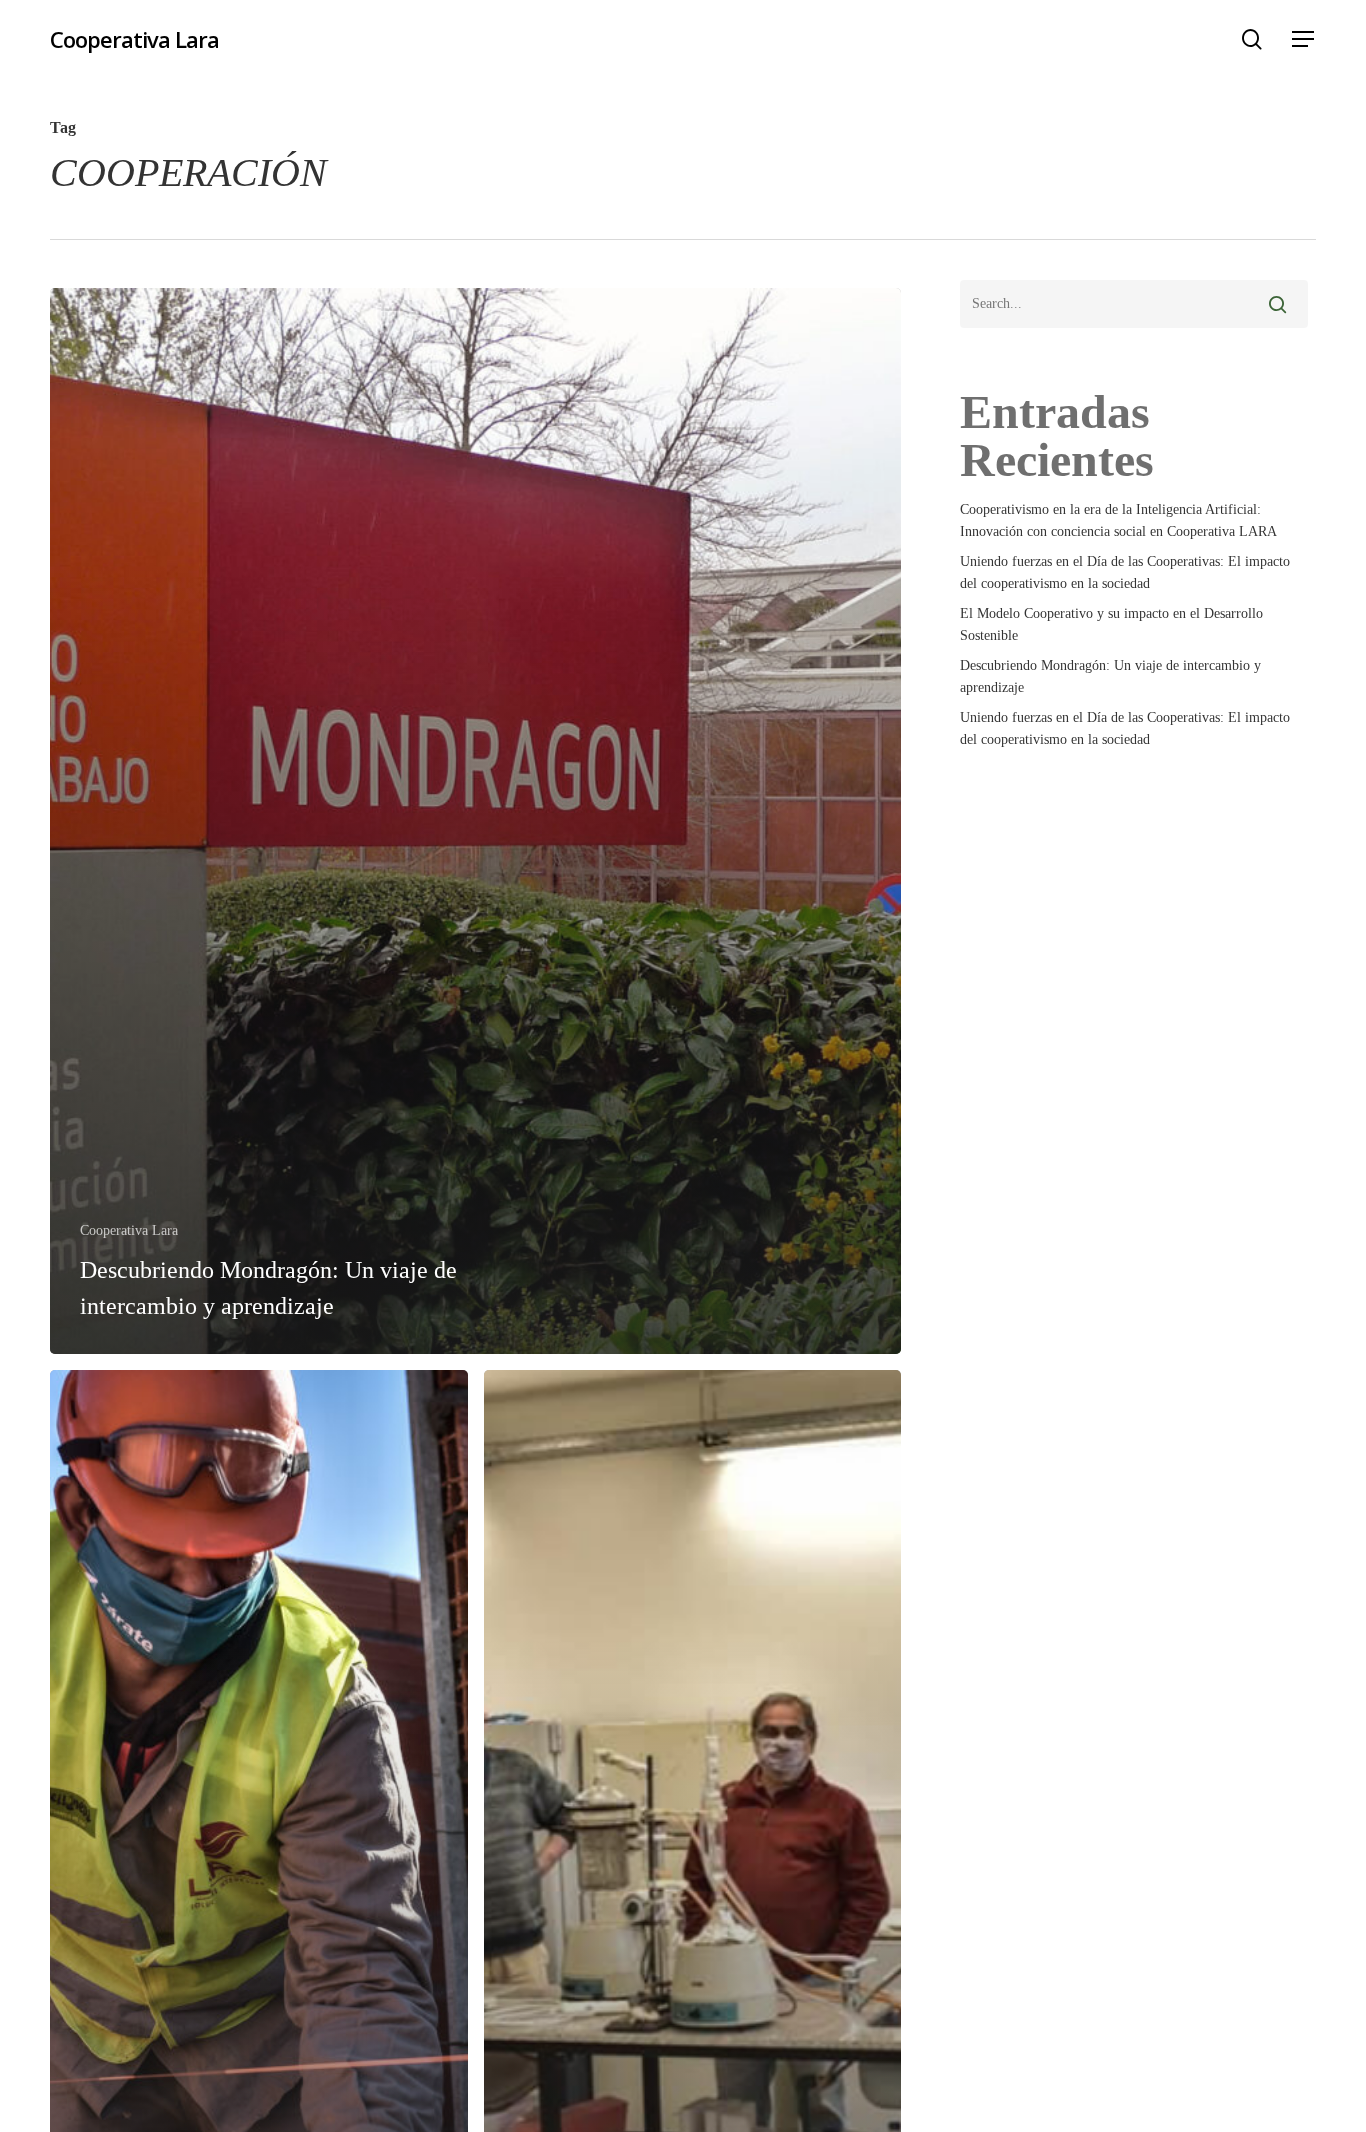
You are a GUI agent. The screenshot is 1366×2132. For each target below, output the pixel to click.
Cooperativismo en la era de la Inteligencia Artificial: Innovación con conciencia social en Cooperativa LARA (1118, 520)
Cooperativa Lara (134, 39)
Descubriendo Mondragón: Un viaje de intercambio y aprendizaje (1110, 676)
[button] (1304, 39)
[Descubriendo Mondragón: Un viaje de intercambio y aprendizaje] (475, 821)
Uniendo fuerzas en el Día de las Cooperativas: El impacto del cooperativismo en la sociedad (1125, 572)
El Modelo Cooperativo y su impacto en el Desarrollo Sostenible (1111, 624)
